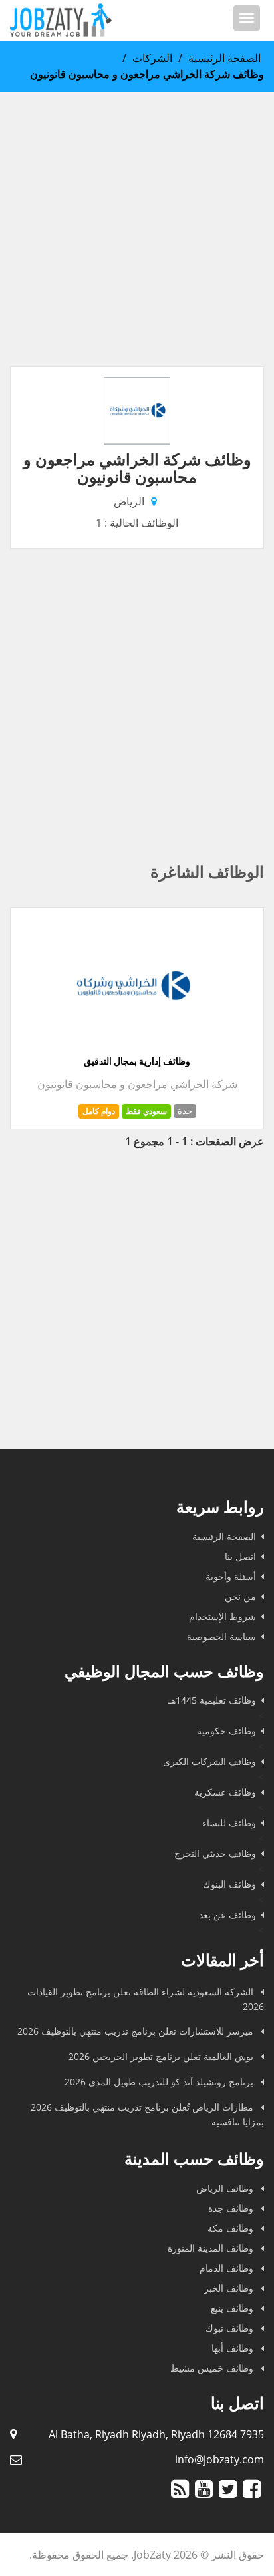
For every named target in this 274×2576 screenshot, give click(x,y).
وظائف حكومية (226, 1731)
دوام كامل (99, 1111)
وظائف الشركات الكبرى (209, 1761)
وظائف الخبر (230, 2288)
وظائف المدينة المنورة (212, 2248)
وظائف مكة (232, 2228)
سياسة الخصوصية (221, 1636)
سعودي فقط (146, 1111)
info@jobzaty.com (219, 2459)
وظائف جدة (232, 2208)
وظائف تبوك (231, 2328)
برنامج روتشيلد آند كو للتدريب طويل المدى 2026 (160, 2082)
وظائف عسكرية (225, 1792)
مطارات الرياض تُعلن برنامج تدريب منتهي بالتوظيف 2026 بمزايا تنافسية (147, 2114)
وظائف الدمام (228, 2268)
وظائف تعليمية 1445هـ (212, 1700)
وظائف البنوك (229, 1884)
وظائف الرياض (226, 2188)
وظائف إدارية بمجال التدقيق (137, 1061)
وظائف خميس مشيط (213, 2368)
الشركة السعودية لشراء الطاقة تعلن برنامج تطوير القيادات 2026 (146, 1999)
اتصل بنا (240, 1556)
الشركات (152, 58)
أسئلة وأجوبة (231, 1576)
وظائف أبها (234, 2348)
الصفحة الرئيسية (224, 58)
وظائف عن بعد (227, 1915)
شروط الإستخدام (222, 1616)
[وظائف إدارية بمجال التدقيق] (132, 1047)
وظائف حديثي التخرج (215, 1853)
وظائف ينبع (233, 2308)
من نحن (240, 1596)
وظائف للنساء (229, 1823)
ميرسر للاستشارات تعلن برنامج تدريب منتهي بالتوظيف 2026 (137, 2031)
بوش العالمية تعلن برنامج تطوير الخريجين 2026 (162, 2056)
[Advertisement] (137, 229)
